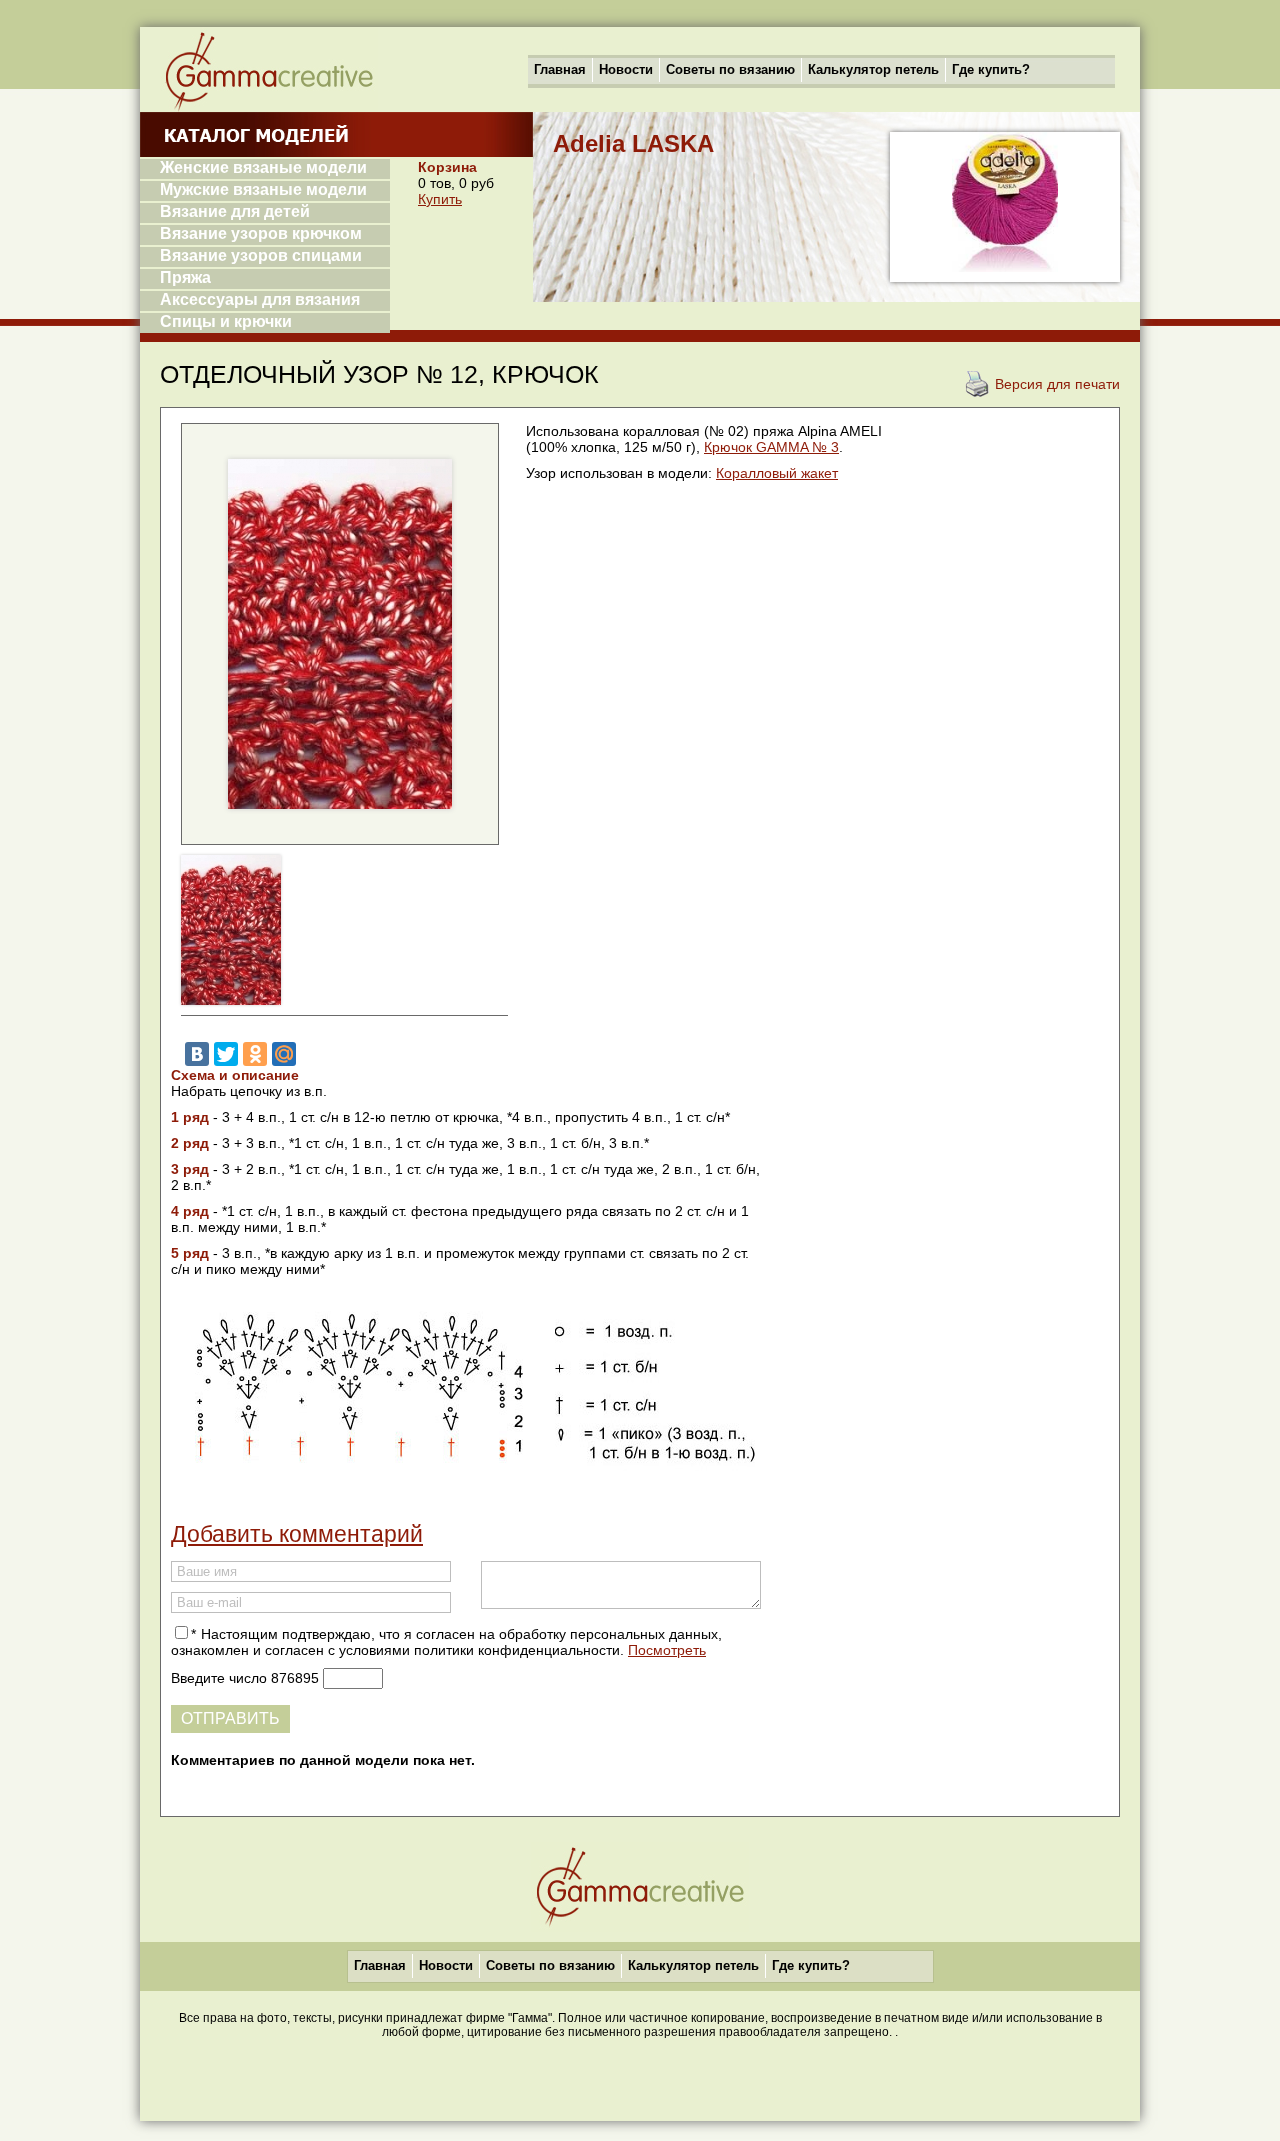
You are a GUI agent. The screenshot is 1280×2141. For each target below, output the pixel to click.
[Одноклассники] (255, 1054)
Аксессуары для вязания (260, 299)
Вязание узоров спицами (261, 255)
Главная (560, 69)
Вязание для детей (235, 211)
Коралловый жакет (777, 473)
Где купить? (991, 69)
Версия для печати (1057, 384)
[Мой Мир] (284, 1054)
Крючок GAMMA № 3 (771, 447)
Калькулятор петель (873, 69)
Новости (626, 69)
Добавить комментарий (297, 1534)
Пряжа (185, 277)
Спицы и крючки (226, 321)
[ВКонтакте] (197, 1054)
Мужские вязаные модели (263, 189)
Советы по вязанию (730, 69)
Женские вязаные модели (263, 167)
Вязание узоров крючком (261, 233)
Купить (440, 199)
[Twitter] (226, 1054)
